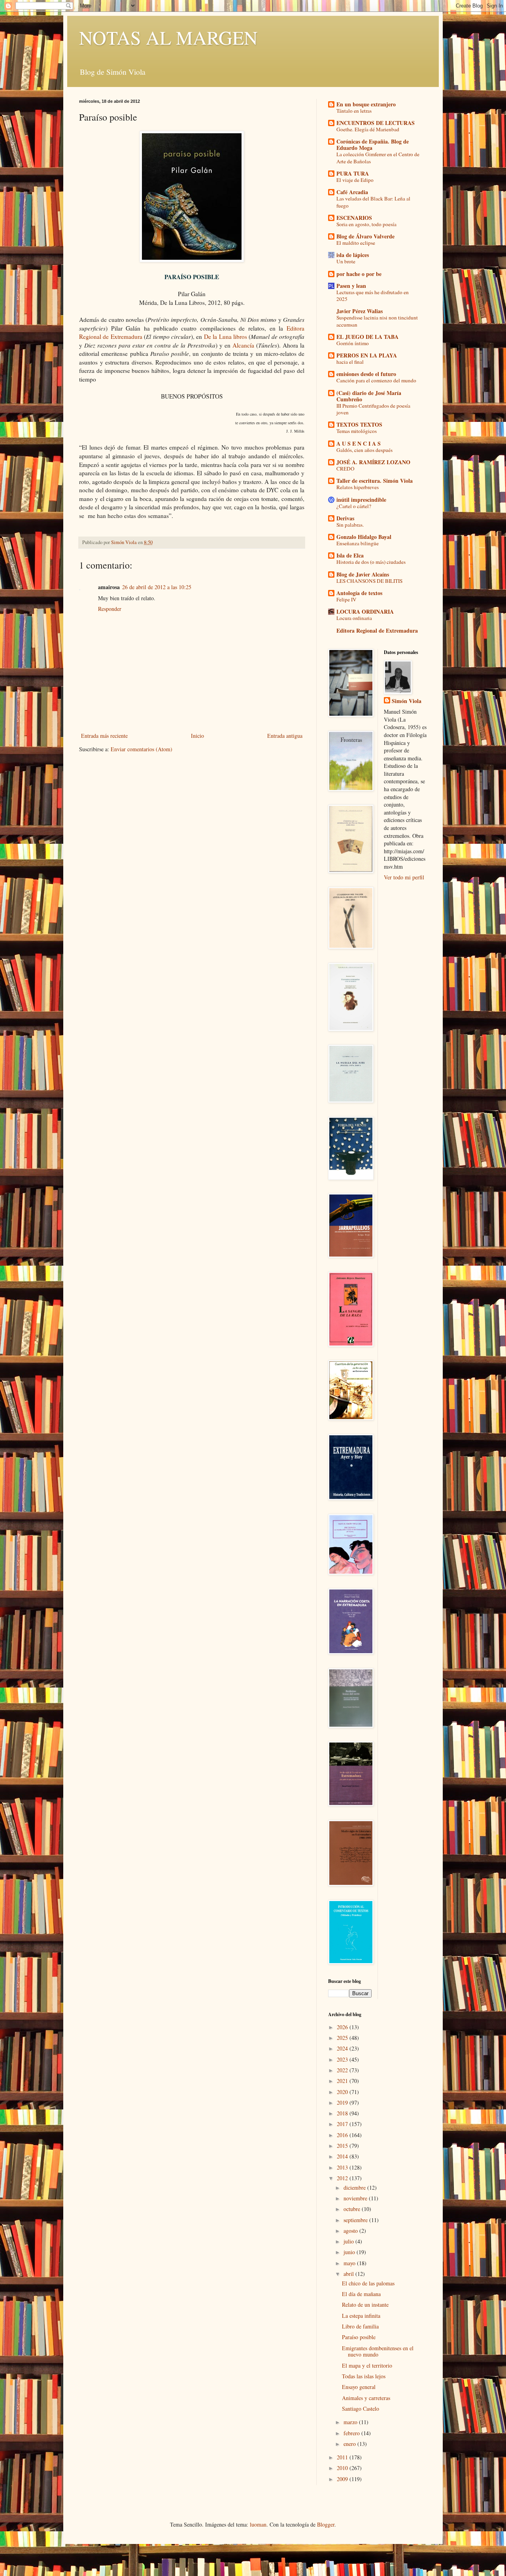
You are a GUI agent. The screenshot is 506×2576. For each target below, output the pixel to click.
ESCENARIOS (354, 218)
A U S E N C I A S (359, 443)
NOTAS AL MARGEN (168, 37)
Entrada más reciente (104, 736)
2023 (343, 2059)
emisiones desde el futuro (366, 374)
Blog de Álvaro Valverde (365, 236)
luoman (258, 2524)
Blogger (326, 2524)
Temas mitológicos (357, 431)
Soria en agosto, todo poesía (366, 224)
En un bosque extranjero (366, 104)
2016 (343, 2135)
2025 (343, 2038)
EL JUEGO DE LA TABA (367, 337)
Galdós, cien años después (364, 450)
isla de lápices (353, 255)
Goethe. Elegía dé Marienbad (368, 129)
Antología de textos (359, 593)
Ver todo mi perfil (404, 877)
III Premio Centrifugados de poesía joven (373, 409)
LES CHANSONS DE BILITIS (369, 581)
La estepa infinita (361, 2316)
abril (349, 2274)
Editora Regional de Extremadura (377, 630)
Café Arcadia (352, 192)
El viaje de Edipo (355, 180)
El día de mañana (361, 2294)
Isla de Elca (350, 555)
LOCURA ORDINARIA (365, 611)
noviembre (356, 2198)
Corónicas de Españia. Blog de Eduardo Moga (373, 145)
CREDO (346, 469)
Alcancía (243, 345)
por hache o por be (359, 274)
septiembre (356, 2220)
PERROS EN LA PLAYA (367, 355)
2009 (343, 2479)
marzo (351, 2422)
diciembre (355, 2188)
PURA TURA (353, 173)
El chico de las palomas (368, 2283)
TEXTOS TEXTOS (359, 424)
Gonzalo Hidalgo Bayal (364, 537)
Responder (110, 609)
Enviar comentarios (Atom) (142, 749)
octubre (353, 2209)
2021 (343, 2081)
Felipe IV (346, 599)
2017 (343, 2124)
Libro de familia (360, 2326)
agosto (351, 2231)
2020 (343, 2092)
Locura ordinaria (354, 618)
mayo (350, 2263)
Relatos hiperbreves (358, 487)
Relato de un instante (365, 2305)
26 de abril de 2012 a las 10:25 (157, 587)
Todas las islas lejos (364, 2376)
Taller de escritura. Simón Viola (375, 481)
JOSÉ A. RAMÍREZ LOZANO (373, 462)
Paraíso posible (359, 2337)
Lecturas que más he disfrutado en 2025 (373, 296)
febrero (352, 2433)
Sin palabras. (350, 525)
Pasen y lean (351, 286)
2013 (343, 2167)
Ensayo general (359, 2387)
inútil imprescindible (361, 500)
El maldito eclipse (356, 243)
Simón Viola (407, 701)
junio (350, 2252)
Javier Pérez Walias (360, 311)
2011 (343, 2457)
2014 (343, 2156)
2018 (343, 2113)
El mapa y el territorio (367, 2365)
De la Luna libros (226, 336)
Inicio (197, 736)
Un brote (346, 261)
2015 (343, 2146)
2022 (343, 2070)
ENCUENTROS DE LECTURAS (376, 123)
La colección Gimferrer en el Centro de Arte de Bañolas (378, 158)
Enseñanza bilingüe (358, 543)
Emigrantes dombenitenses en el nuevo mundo (378, 2351)
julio (349, 2241)
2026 (343, 2027)
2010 (343, 2468)
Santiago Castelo (361, 2409)
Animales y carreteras (366, 2398)
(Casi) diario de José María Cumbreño (369, 396)
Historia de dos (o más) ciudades (371, 562)
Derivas (345, 518)
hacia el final (350, 362)
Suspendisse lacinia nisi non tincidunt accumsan (377, 321)
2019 (343, 2103)
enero (350, 2444)
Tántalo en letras (354, 111)
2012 (343, 2178)
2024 (343, 2048)
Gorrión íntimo (353, 343)
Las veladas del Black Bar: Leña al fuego (373, 202)
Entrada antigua (285, 736)
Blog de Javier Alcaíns (363, 574)
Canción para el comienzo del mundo (376, 380)
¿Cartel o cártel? (354, 506)
